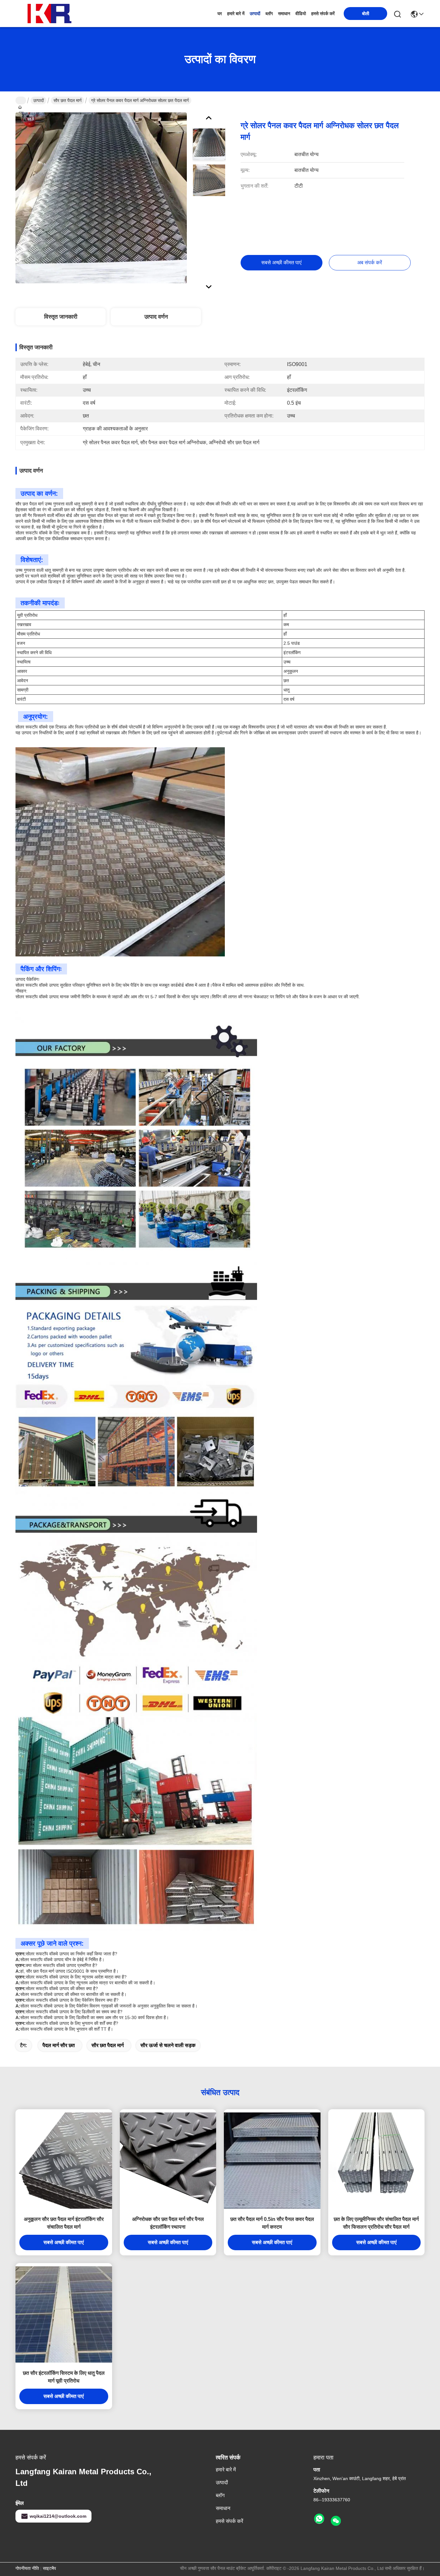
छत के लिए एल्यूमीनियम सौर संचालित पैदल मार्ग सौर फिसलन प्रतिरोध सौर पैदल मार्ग (376, 2223)
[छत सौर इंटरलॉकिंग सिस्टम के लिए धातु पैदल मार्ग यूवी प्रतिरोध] (64, 2315)
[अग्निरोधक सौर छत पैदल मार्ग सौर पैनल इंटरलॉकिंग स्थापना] (168, 2161)
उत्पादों (255, 14)
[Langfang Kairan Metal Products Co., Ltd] (51, 14)
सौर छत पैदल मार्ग (67, 100)
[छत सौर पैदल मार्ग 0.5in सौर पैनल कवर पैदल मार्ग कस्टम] (272, 2161)
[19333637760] (319, 2519)
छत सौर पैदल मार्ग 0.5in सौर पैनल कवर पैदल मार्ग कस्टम (272, 2223)
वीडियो (301, 14)
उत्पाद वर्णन (156, 317)
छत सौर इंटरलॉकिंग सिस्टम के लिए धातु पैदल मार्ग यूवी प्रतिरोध (64, 2377)
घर (220, 14)
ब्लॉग (269, 14)
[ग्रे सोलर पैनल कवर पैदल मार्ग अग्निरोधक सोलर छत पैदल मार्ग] (101, 198)
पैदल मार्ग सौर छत (59, 2045)
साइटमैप (49, 2568)
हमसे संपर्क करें (323, 14)
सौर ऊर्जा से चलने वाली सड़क (168, 2045)
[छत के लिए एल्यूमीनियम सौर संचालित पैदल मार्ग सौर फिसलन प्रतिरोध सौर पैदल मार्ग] (377, 2161)
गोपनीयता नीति (27, 2568)
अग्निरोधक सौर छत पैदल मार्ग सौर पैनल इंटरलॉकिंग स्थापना (168, 2223)
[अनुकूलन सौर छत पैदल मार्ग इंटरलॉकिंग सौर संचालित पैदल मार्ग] (64, 2161)
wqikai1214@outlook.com (58, 2516)
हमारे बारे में (236, 14)
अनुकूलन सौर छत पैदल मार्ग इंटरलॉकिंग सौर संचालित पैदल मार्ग (64, 2223)
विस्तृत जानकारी (61, 317)
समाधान (284, 14)
